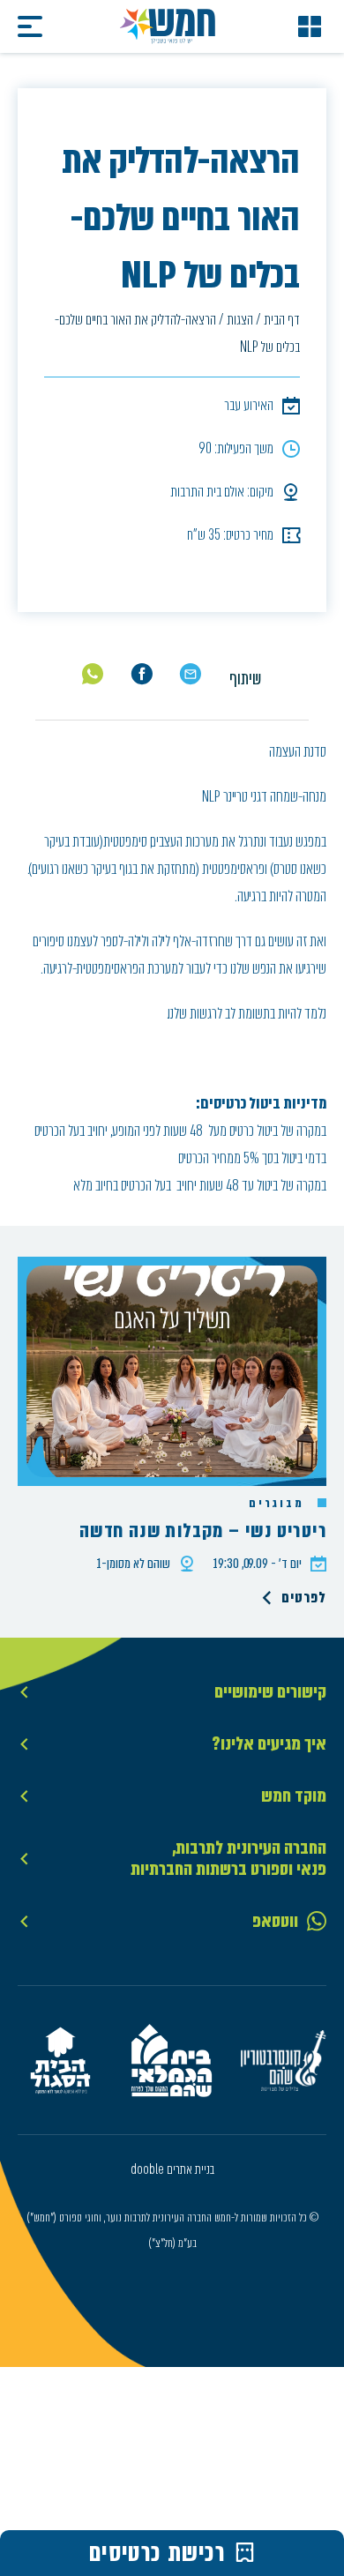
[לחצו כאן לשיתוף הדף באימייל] (190, 674)
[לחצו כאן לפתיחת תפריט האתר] (310, 26)
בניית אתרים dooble (172, 2169)
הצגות (240, 320)
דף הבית (282, 320)
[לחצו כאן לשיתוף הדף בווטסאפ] (93, 674)
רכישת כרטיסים (157, 2553)
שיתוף (245, 679)
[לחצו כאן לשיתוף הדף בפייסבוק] (142, 674)
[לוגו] (168, 26)
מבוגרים (279, 1504)
